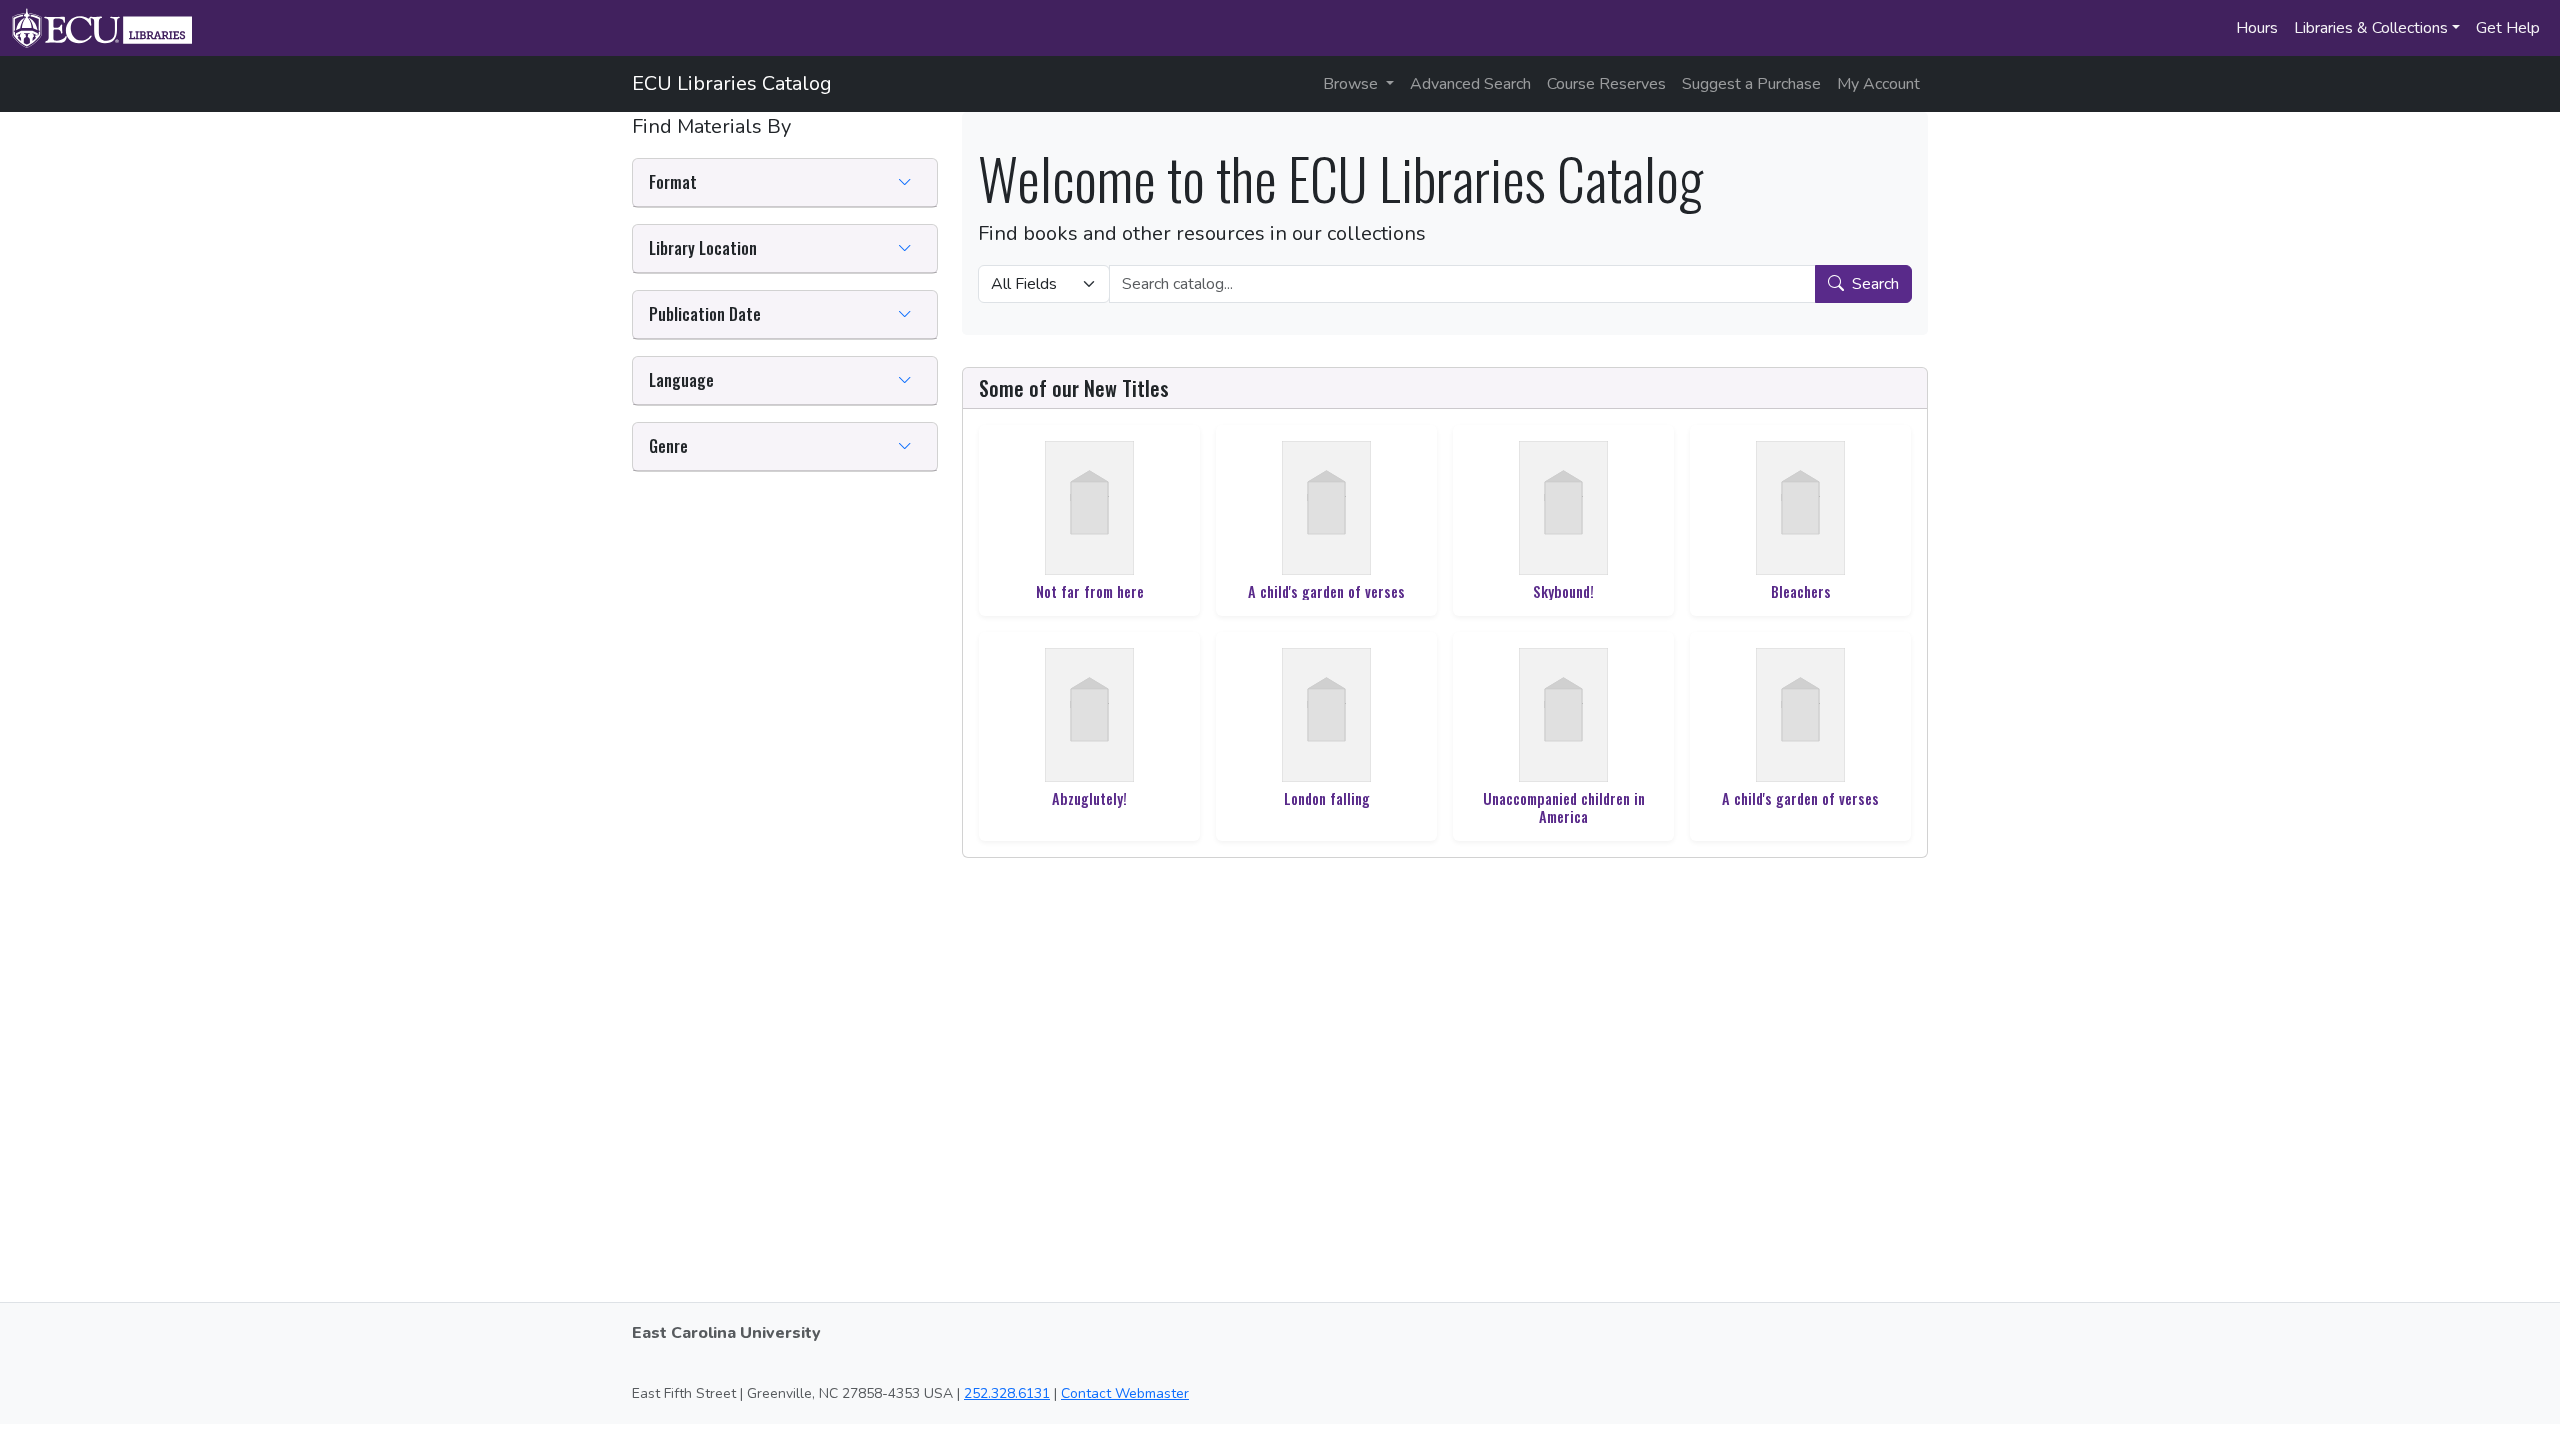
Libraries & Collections (2371, 28)
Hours (2257, 28)
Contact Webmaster (1125, 1393)
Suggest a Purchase (1751, 84)
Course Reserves (1606, 84)
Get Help (2508, 28)
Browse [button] (1352, 84)
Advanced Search (1470, 84)
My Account (1878, 84)
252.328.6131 (1007, 1393)
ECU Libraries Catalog (732, 83)
